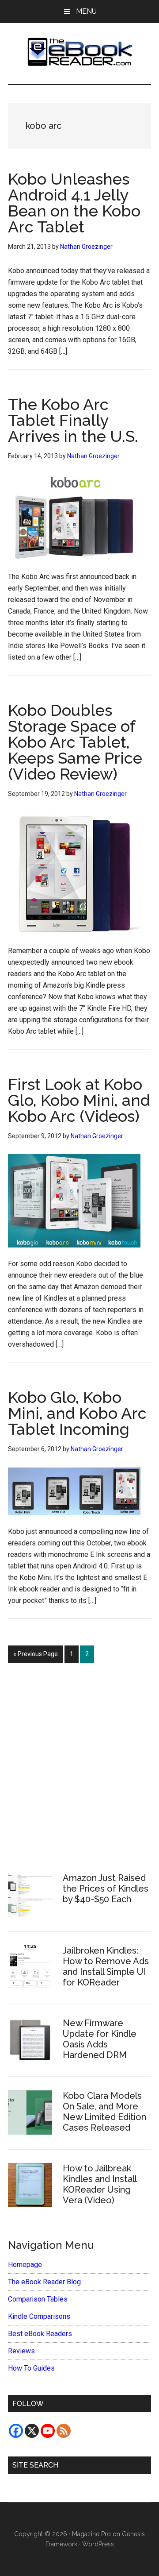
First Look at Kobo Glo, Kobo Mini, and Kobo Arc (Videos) (79, 1100)
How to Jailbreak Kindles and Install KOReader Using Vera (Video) (100, 2184)
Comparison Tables (38, 2299)
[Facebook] (16, 2431)
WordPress (98, 2544)
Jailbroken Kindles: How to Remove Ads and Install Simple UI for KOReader (106, 1966)
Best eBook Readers (40, 2334)
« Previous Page (36, 1656)
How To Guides (31, 2368)
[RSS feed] (64, 2431)
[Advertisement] (79, 1763)
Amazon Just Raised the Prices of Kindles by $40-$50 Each (106, 1889)
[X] (32, 2431)
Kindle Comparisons (39, 2316)
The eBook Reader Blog (44, 2282)
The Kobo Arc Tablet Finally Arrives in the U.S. (73, 420)
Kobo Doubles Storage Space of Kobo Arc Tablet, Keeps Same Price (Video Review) (75, 742)
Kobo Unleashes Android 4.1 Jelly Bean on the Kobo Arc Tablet (74, 203)
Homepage (25, 2265)
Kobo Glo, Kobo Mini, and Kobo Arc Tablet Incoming (77, 1413)
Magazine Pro (91, 2534)
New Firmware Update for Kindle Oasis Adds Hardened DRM (100, 2039)
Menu (86, 11)
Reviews (21, 2351)
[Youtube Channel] (48, 2431)
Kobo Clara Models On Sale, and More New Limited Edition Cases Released (104, 2112)
